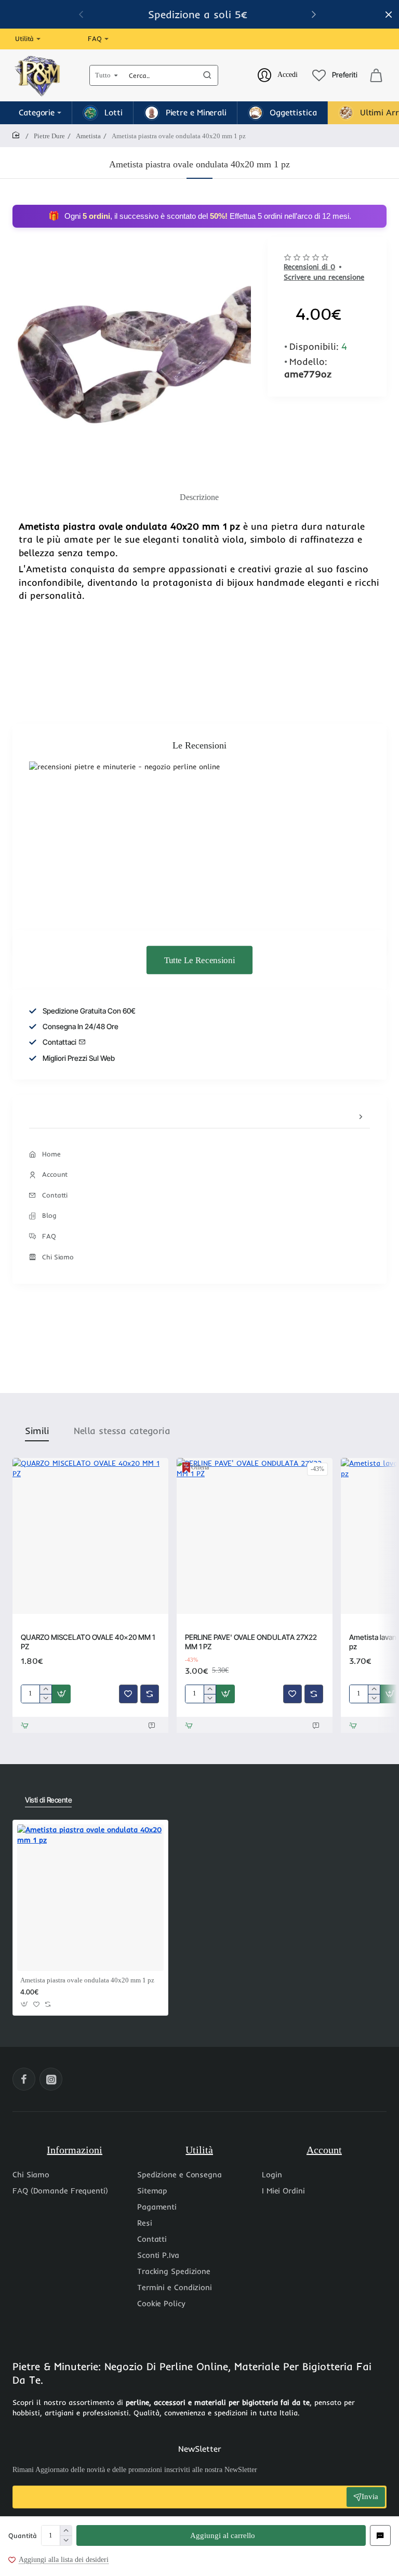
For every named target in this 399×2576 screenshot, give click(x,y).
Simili (37, 1431)
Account (324, 2150)
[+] (66, 2531)
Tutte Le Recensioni (199, 960)
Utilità (199, 2150)
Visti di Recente (48, 1800)
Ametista (88, 136)
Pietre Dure (49, 136)
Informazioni (75, 2150)
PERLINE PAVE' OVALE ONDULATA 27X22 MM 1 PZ (251, 1642)
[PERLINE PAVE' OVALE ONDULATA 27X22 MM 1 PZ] (255, 1536)
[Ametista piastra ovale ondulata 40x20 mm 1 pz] (90, 1898)
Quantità (23, 2535)
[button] (221, 2535)
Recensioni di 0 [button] (309, 267)
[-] (66, 2540)
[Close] (389, 15)
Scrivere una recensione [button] (324, 277)
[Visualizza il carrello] (376, 75)
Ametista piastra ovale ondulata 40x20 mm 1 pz (87, 1980)
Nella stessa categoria (122, 1431)
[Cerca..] (207, 75)
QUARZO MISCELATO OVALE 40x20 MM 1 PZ (88, 1642)
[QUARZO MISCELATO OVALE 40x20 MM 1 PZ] (90, 1536)
